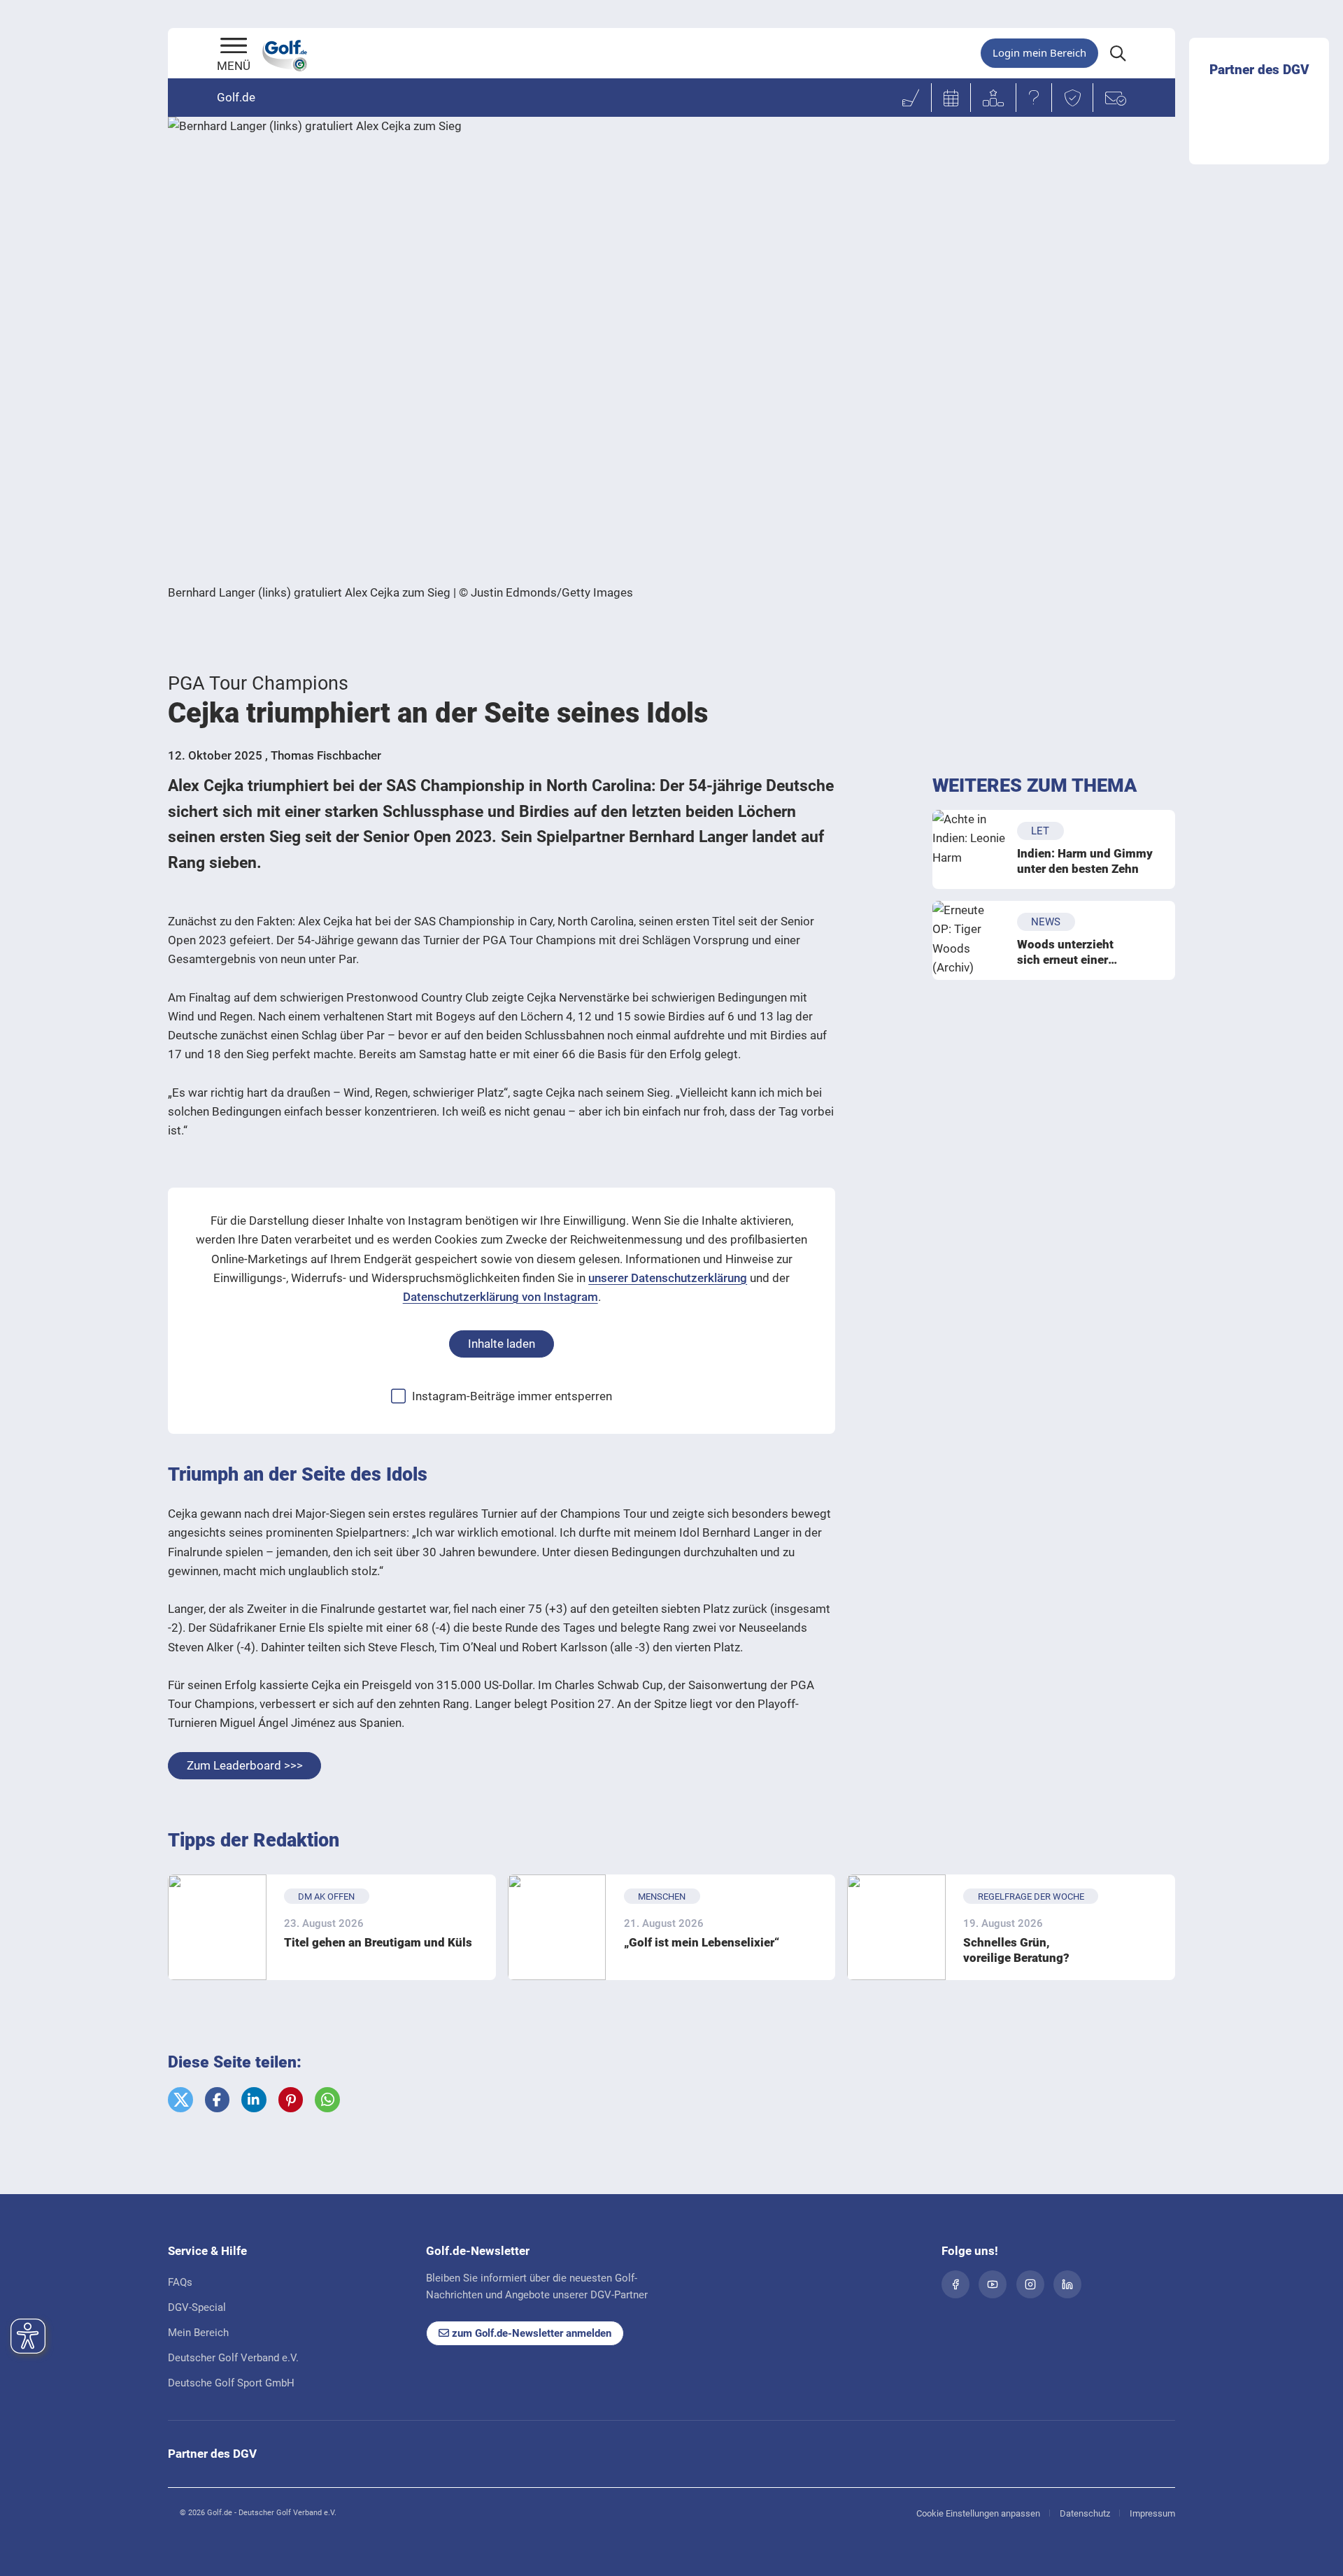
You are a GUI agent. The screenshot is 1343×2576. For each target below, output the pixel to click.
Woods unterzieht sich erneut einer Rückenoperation (1065, 952)
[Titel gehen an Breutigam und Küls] (217, 1927)
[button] (180, 2100)
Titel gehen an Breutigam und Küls (378, 1942)
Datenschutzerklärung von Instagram (500, 1297)
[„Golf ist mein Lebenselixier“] (557, 1927)
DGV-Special (197, 2307)
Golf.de (236, 97)
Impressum (1152, 2513)
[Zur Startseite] (234, 47)
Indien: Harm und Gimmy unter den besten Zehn (1085, 861)
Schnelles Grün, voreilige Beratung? (1016, 1950)
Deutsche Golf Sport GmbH (231, 2383)
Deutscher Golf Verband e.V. (233, 2358)
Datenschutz (1085, 2513)
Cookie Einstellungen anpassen (978, 2513)
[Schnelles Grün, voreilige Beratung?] (896, 1927)
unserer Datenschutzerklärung (668, 1278)
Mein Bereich (198, 2333)
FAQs (180, 2282)
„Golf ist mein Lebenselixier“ (702, 1942)
